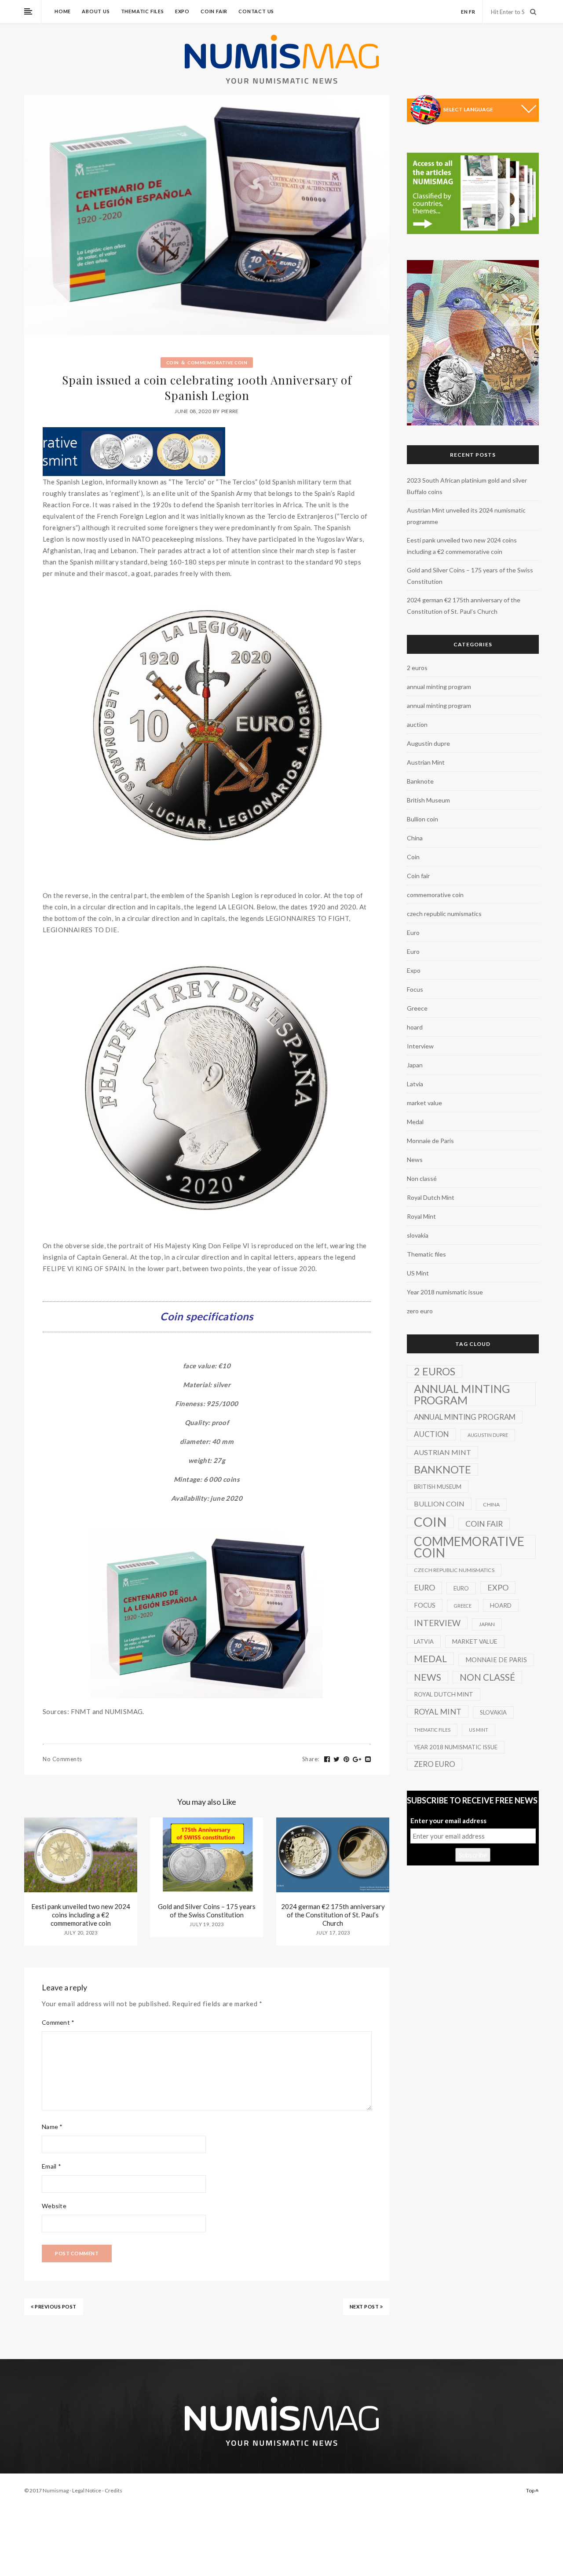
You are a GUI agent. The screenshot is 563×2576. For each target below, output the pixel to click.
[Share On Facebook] (327, 1759)
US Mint (418, 1273)
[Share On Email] (368, 1759)
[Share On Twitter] (337, 1759)
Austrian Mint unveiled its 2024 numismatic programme (466, 516)
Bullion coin (422, 819)
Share (311, 1759)
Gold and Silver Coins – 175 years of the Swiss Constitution (207, 1911)
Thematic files (143, 11)
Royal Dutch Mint (431, 1197)
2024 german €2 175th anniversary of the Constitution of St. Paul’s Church (333, 1915)
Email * (51, 2166)
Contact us (256, 11)
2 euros (417, 668)
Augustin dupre (428, 743)
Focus (415, 989)
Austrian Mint (426, 762)
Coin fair (214, 11)
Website (54, 2206)
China (415, 838)
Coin (173, 363)
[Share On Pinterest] (347, 1759)
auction (417, 724)
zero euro (420, 1311)
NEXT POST (365, 2307)
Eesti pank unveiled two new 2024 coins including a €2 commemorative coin (81, 1915)
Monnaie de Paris (430, 1141)
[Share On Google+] (357, 1759)
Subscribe (473, 1855)
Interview (420, 1046)
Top (531, 2490)
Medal (415, 1122)
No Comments (62, 1759)
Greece (417, 1008)
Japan (415, 1065)
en (464, 12)
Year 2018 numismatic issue (445, 1292)
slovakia (418, 1235)
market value (424, 1103)
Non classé (422, 1178)
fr (472, 12)
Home (63, 11)
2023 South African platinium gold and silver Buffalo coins (467, 486)
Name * (52, 2127)
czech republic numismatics (444, 914)
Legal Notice (87, 2490)
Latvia (415, 1084)
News (415, 1160)
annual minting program (439, 687)
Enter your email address (448, 1821)
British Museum (428, 800)
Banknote (420, 781)
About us (96, 11)
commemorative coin (217, 363)
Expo (182, 11)
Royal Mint (421, 1216)
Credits (113, 2490)
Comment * (58, 2022)
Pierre (230, 411)
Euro (413, 933)
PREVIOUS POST (55, 2307)
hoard (415, 1027)
